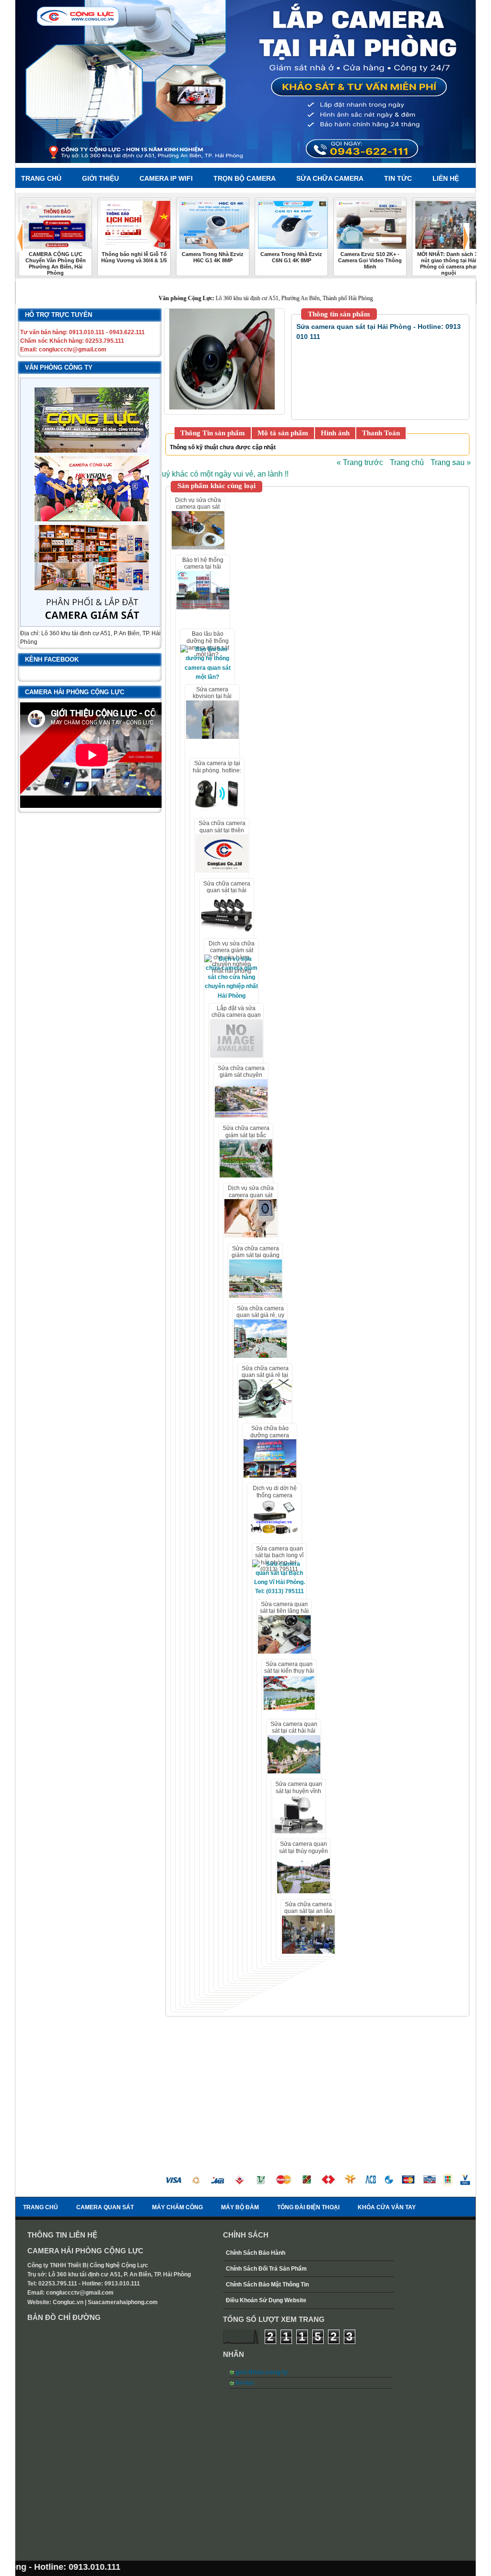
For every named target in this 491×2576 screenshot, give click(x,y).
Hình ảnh (335, 433)
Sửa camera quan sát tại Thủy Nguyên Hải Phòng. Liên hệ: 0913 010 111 (304, 1854)
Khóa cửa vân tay (387, 2207)
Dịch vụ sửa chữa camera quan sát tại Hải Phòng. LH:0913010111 (198, 510)
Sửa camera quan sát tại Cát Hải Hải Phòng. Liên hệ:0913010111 (294, 1734)
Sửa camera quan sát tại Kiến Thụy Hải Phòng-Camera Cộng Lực (289, 1674)
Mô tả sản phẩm (283, 433)
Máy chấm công (177, 2207)
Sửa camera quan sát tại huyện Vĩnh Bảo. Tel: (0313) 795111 (299, 1794)
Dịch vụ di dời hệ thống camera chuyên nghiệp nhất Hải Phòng (275, 1498)
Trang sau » (451, 462)
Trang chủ (407, 462)
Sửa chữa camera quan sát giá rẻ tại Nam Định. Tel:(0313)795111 (265, 1379)
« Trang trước (360, 462)
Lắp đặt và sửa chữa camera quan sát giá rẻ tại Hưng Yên (236, 1019)
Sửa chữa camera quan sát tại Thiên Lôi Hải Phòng (222, 830)
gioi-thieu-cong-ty (262, 2372)
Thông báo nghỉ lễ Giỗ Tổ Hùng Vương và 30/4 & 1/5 (134, 257)
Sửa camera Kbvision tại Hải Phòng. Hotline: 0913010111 (212, 700)
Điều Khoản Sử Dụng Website (266, 2300)
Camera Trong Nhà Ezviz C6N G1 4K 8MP (291, 257)
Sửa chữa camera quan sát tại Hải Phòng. (227, 891)
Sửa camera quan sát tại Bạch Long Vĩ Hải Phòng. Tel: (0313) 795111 (279, 1559)
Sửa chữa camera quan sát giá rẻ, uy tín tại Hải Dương (260, 1315)
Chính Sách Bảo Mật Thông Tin (267, 2285)
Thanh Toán (381, 433)
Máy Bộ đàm (240, 2207)
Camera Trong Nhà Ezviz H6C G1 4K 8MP (213, 257)
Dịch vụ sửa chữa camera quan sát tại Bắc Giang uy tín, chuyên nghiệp (251, 1198)
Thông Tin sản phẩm (213, 433)
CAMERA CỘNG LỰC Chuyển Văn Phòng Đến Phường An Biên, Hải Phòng (56, 263)
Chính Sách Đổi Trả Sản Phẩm (266, 2269)
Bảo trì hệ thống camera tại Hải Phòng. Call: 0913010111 (203, 570)
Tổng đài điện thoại (308, 2207)
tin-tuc (245, 2383)
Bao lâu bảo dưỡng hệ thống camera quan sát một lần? (207, 644)
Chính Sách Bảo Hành (256, 2253)
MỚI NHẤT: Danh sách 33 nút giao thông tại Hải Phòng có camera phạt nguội (449, 263)
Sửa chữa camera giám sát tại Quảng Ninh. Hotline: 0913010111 (256, 1259)
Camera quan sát (105, 2207)
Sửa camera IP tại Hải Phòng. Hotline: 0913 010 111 (217, 770)
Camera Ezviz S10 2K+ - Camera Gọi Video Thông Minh (370, 260)
